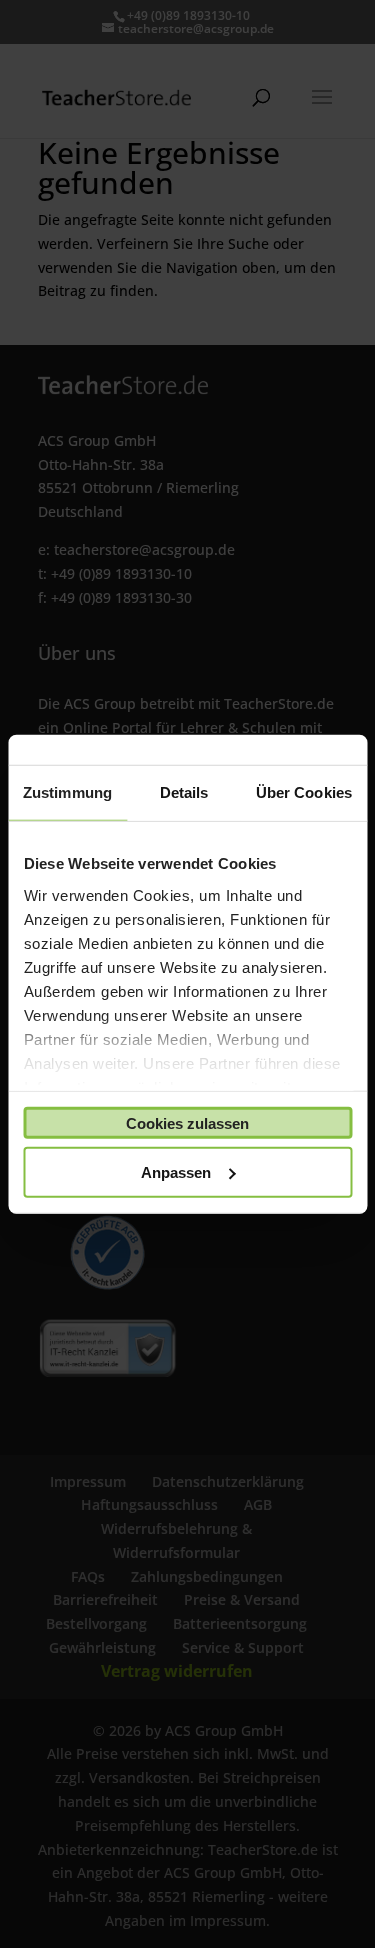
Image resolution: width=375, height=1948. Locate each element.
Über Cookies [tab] (304, 792)
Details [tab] (184, 792)
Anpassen (176, 1171)
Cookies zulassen (187, 1122)
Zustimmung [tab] (67, 792)
